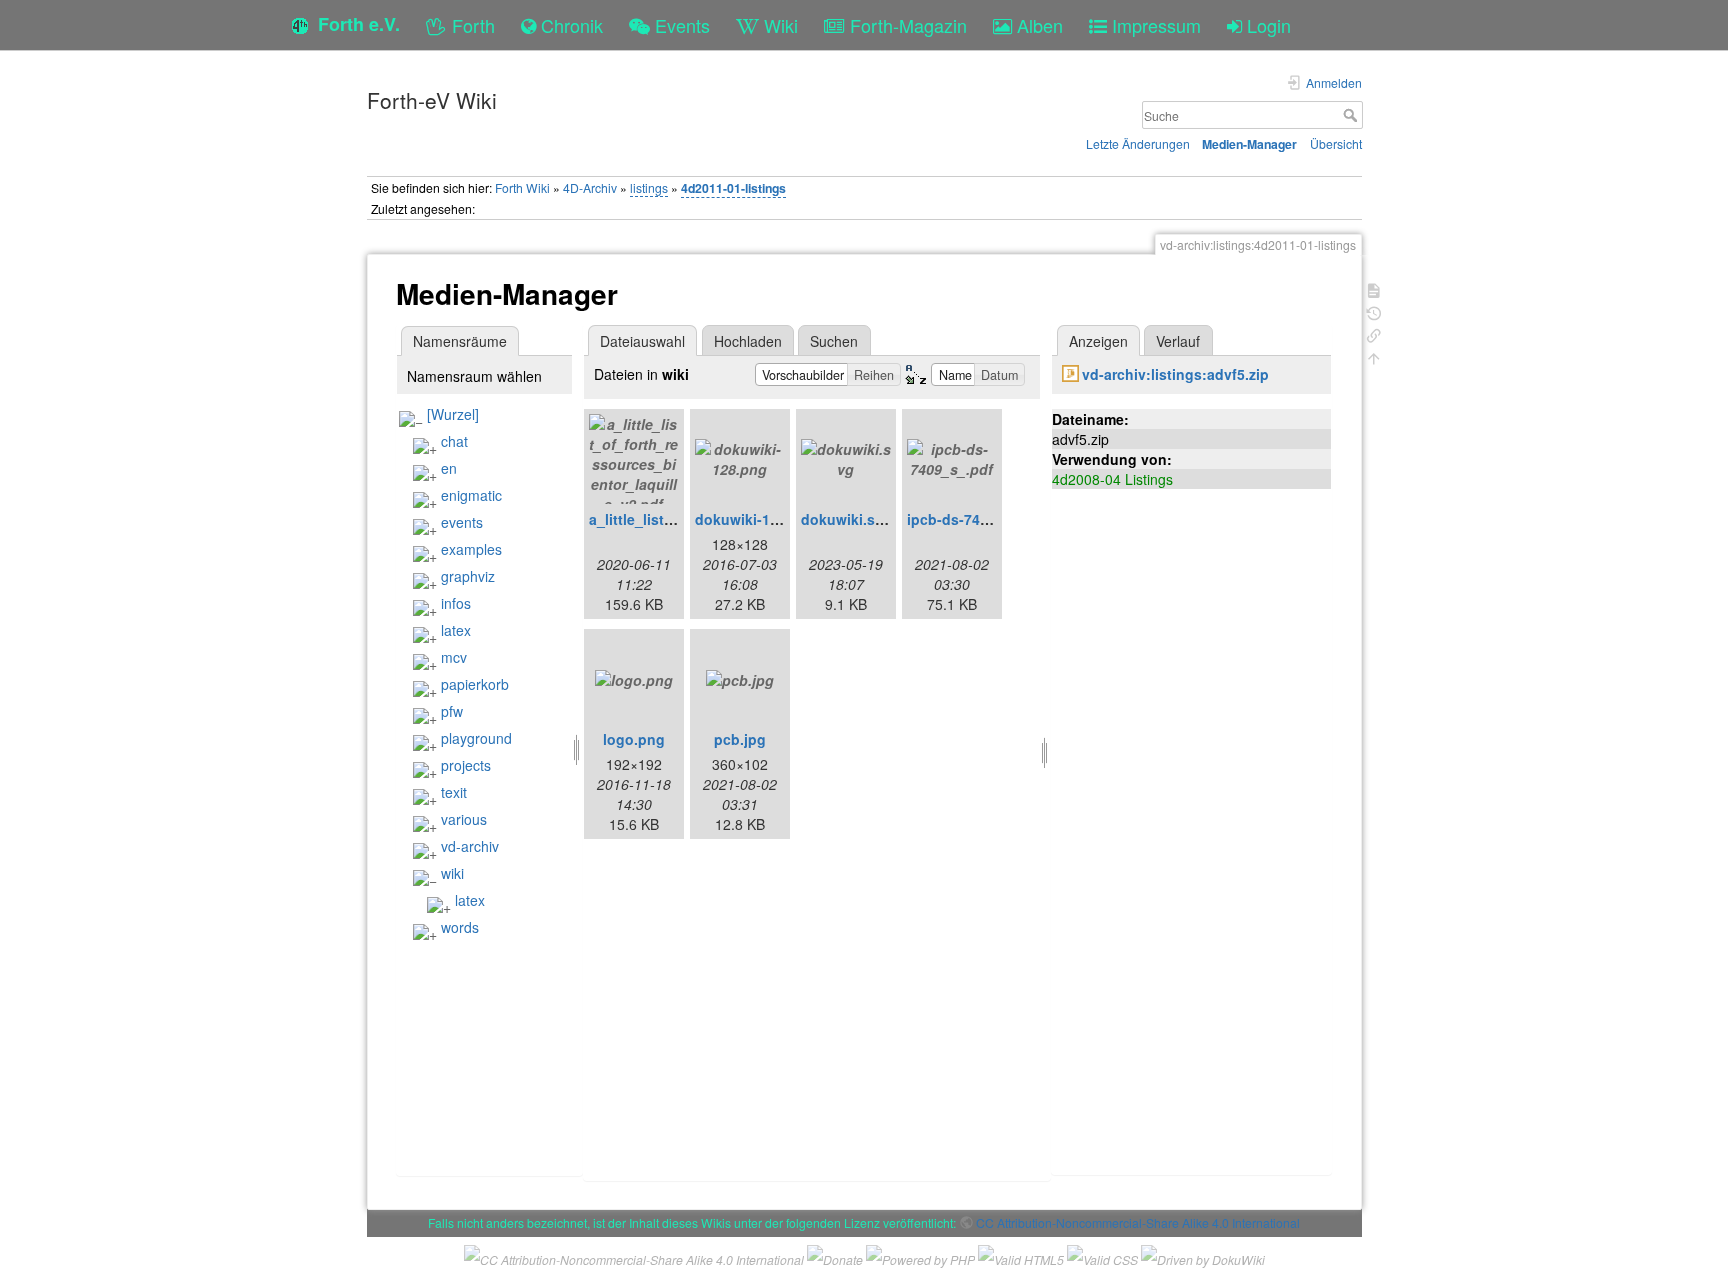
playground (476, 738)
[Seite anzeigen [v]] (1374, 288)
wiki (452, 873)
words (460, 927)
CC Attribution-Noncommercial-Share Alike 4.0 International (1138, 1222)
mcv (454, 657)
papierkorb (475, 684)
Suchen (834, 341)
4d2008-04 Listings (1112, 479)
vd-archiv (470, 846)
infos (456, 603)
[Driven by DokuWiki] (1203, 1257)
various (464, 819)
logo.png (634, 739)
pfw (452, 711)
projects (466, 765)
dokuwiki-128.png (756, 519)
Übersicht (1336, 143)
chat (454, 441)
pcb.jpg (740, 739)
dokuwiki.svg (846, 519)
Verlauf (1178, 341)
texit (454, 792)
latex (456, 630)
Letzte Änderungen (1138, 143)
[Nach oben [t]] (1374, 356)
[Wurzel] (453, 414)
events (462, 522)
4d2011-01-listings (733, 188)
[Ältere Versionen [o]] (1374, 311)
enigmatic (471, 495)
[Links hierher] (1374, 333)
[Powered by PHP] (920, 1257)
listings (649, 187)
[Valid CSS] (1102, 1257)
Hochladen (748, 341)
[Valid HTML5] (1021, 1257)
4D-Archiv (590, 187)
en (449, 468)
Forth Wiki (522, 187)
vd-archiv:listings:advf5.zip (1175, 374)
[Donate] (835, 1257)
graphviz (468, 576)
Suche (1352, 115)
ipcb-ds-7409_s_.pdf (977, 519)
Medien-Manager (1249, 144)
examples (471, 549)
